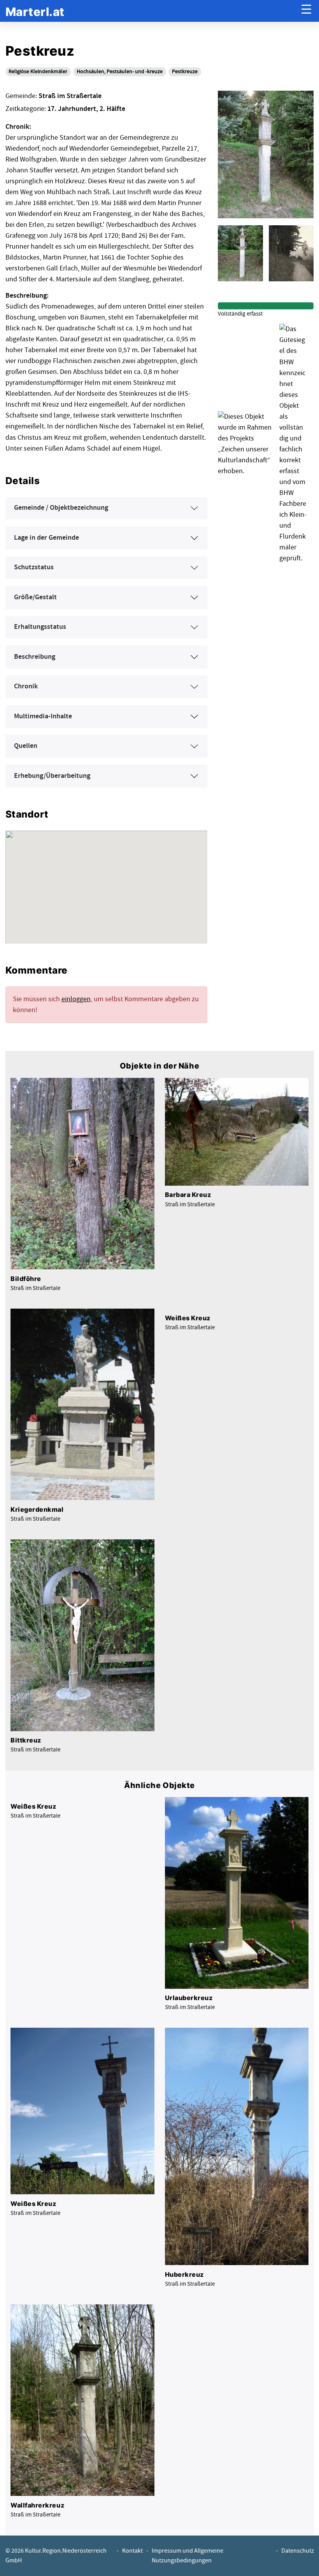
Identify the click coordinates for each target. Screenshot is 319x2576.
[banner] (35, 11)
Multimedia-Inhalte (43, 716)
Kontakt (132, 2551)
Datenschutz (298, 2551)
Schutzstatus (34, 567)
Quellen (26, 746)
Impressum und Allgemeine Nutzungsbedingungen (188, 2556)
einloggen (76, 999)
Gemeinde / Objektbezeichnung (61, 508)
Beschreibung (35, 657)
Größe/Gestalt (35, 597)
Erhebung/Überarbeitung (52, 776)
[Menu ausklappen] (306, 11)
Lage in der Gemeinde (46, 538)
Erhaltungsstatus (40, 627)
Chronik (26, 686)
